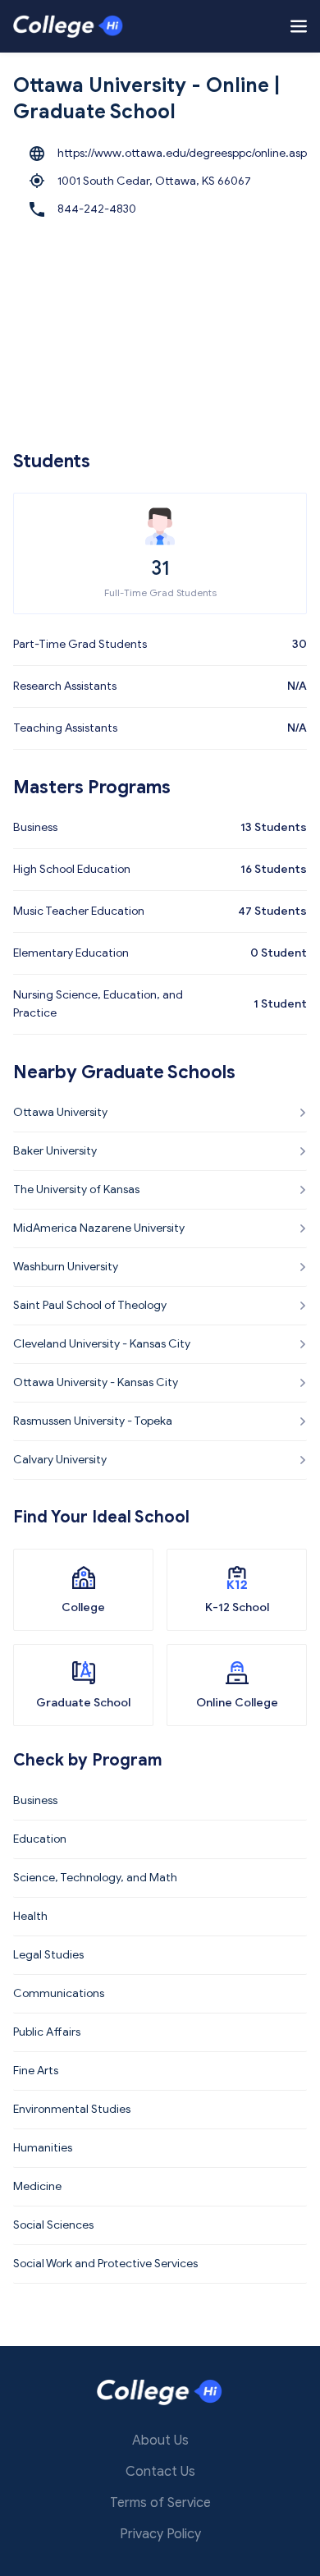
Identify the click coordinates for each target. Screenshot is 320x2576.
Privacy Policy (160, 2534)
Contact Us (160, 2472)
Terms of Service (160, 2503)
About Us (160, 2441)
